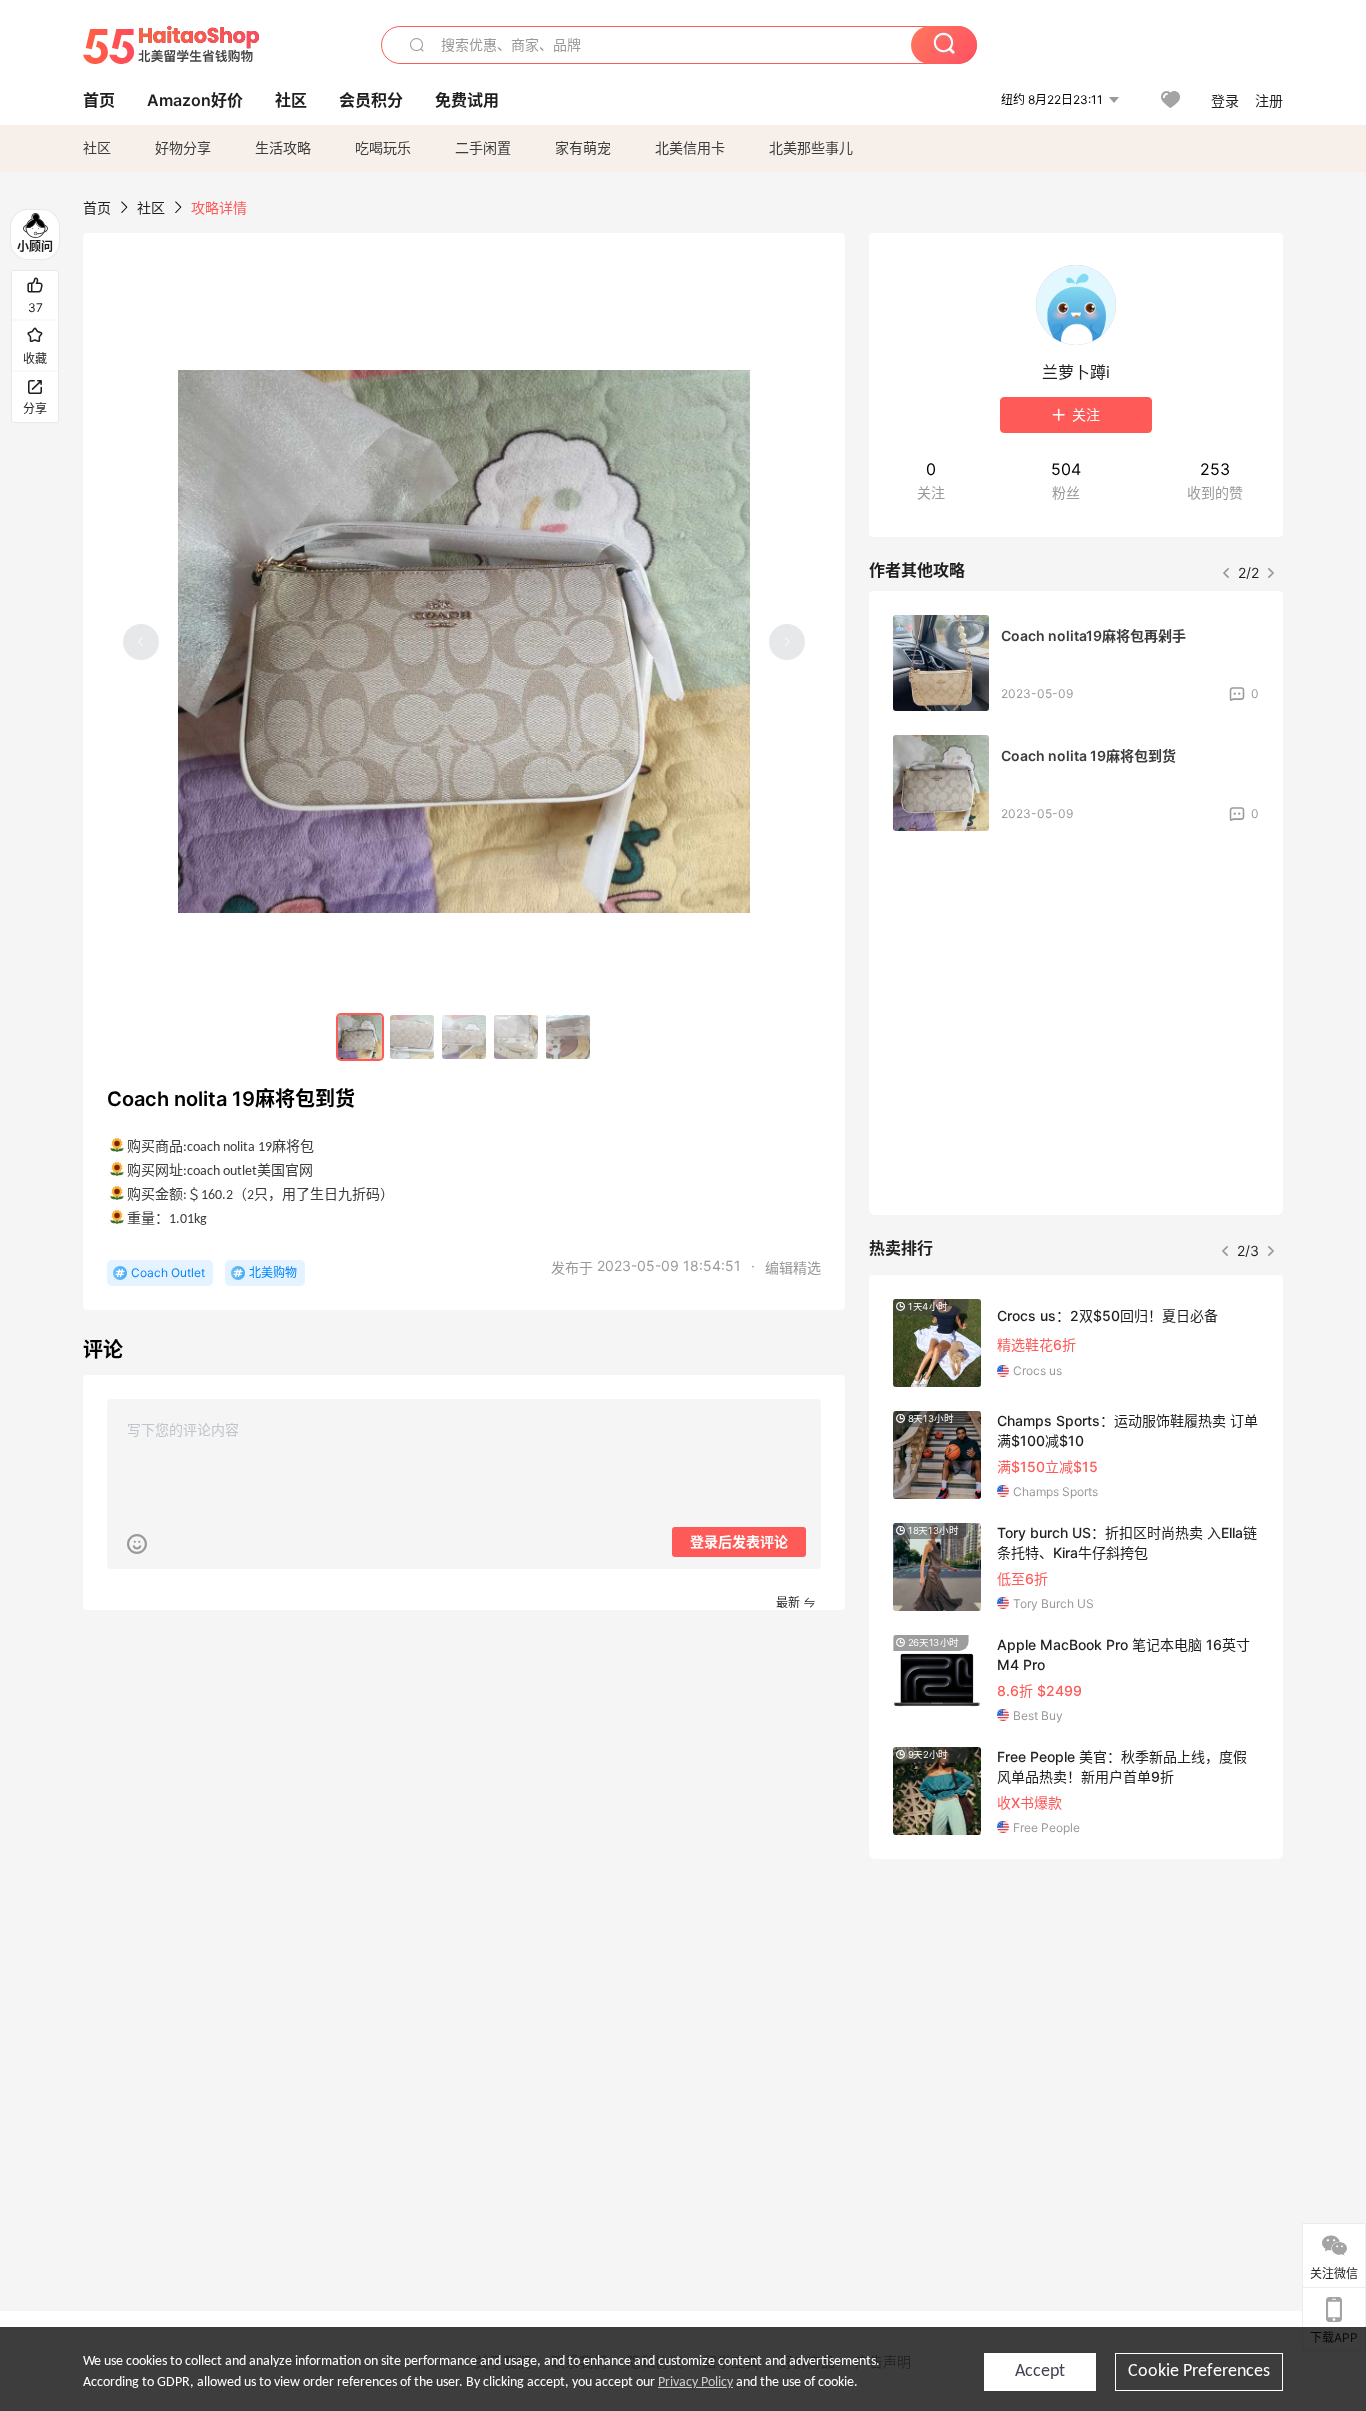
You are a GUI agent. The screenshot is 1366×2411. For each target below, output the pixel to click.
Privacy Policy (695, 2382)
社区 (97, 147)
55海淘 (171, 45)
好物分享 (183, 147)
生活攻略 (283, 147)
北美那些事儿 (811, 147)
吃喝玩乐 (383, 147)
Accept (1040, 2371)
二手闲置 (483, 147)
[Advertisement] (1076, 2023)
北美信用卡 (690, 147)
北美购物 (273, 1272)
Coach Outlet (168, 1272)
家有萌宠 (583, 147)
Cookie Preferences (1199, 2371)
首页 (97, 207)
